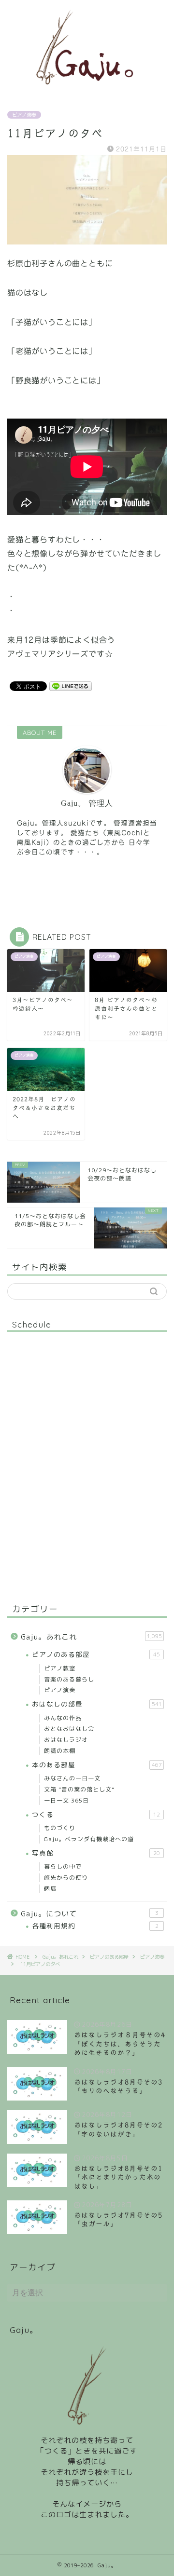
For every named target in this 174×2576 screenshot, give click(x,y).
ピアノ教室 (60, 1668)
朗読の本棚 (60, 1751)
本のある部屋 (97, 1765)
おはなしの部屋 (97, 1704)
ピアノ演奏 (24, 115)
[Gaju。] (87, 89)
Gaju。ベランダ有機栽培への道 (89, 1839)
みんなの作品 (63, 1718)
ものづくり (60, 1828)
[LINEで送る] (71, 686)
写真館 (96, 1853)
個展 (50, 1889)
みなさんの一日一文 (72, 1778)
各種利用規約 (95, 1926)
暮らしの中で (63, 1866)
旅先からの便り (66, 1878)
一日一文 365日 (66, 1800)
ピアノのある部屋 (96, 1654)
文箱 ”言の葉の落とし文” (79, 1789)
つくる (96, 1814)
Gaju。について (90, 1914)
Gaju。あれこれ (91, 1637)
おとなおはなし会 (69, 1729)
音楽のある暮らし (69, 1679)
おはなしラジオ (66, 1740)
